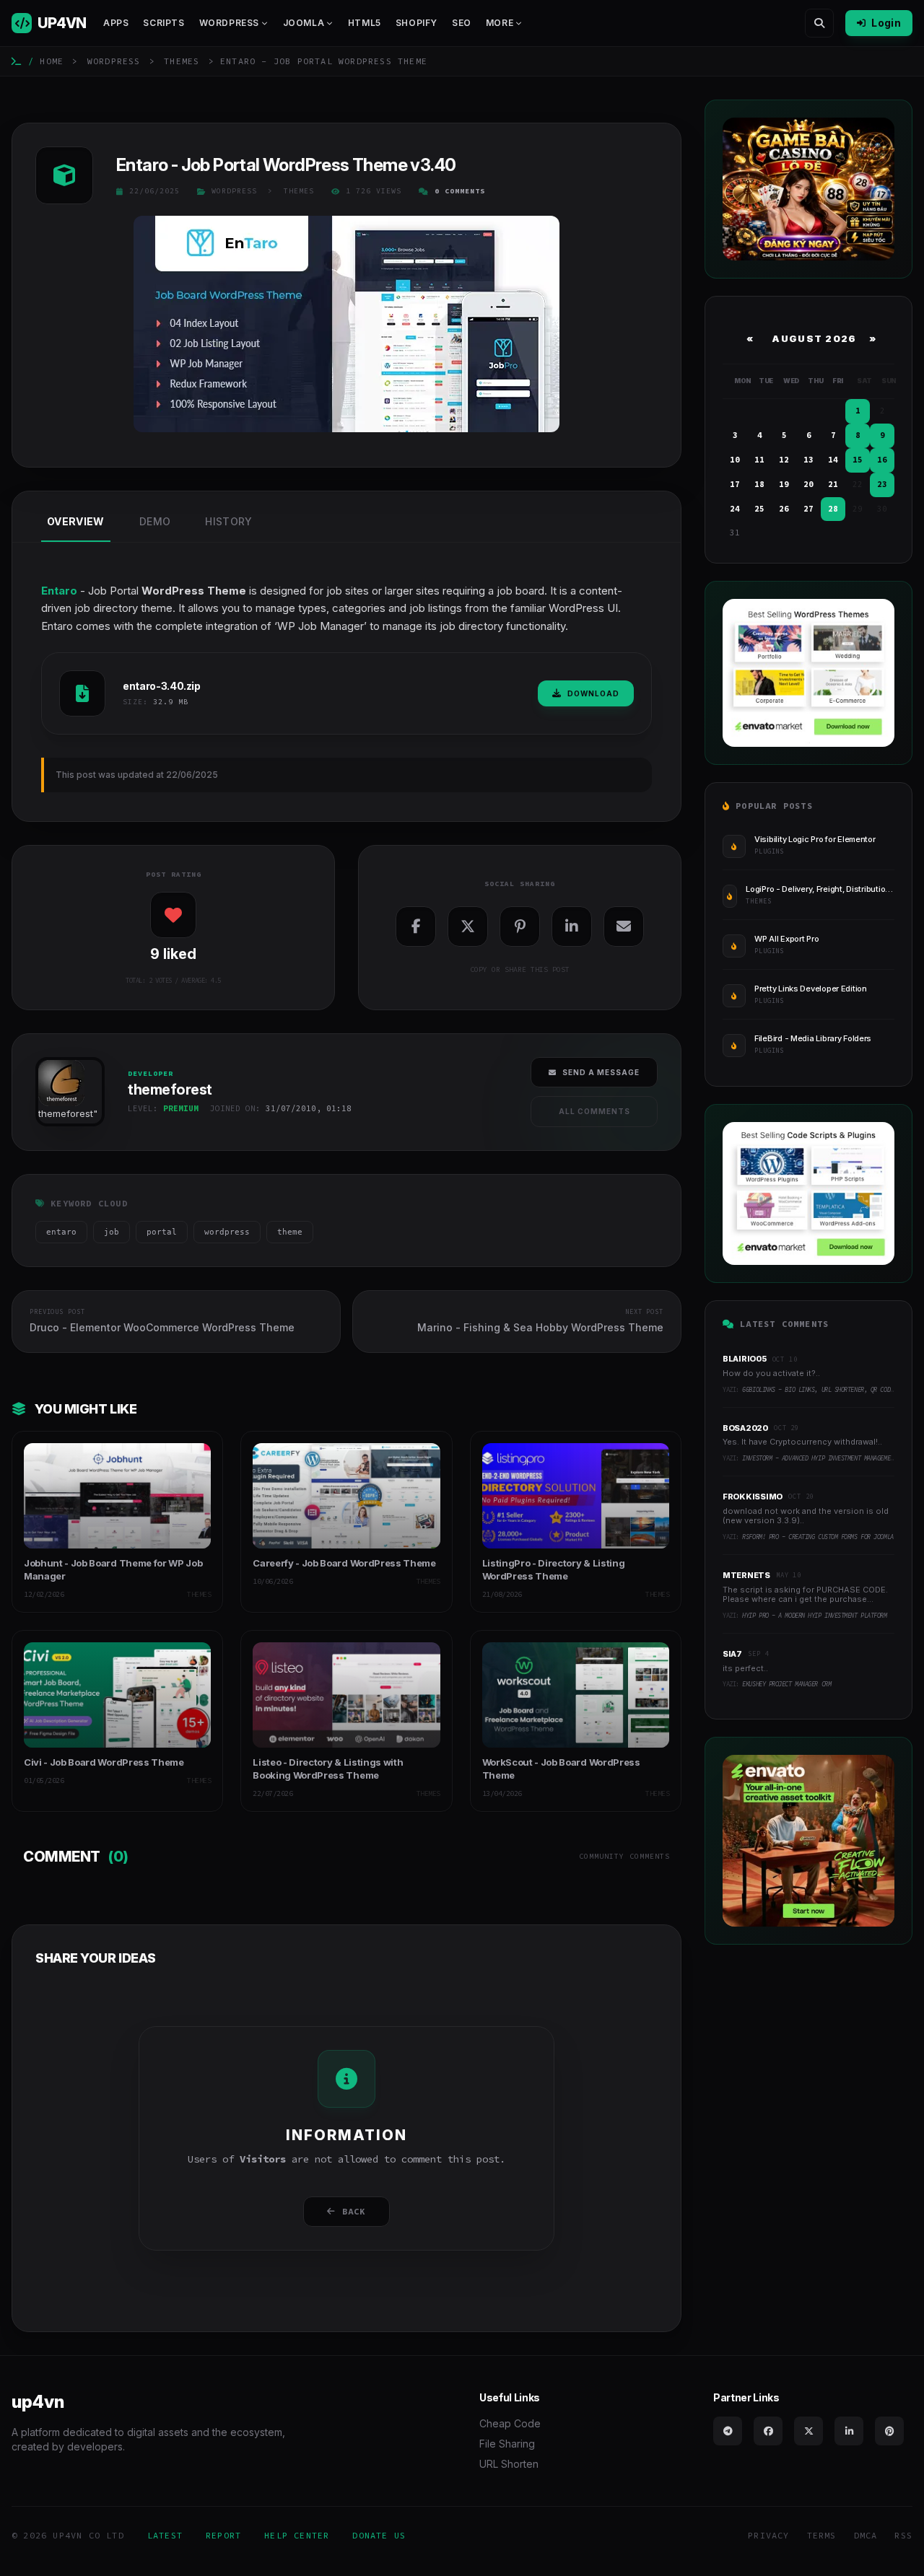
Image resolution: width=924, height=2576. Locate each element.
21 (833, 484)
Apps (116, 23)
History (228, 521)
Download (593, 693)
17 (735, 484)
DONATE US (379, 2535)
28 (833, 509)
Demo (155, 521)
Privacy (768, 2535)
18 (759, 484)
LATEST (165, 2535)
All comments (594, 1111)
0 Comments (460, 191)
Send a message (601, 1072)
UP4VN (62, 23)
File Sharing (507, 2444)
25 (759, 509)
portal (162, 1232)
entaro (61, 1232)
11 (759, 460)
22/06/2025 (154, 191)
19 (784, 484)
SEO (462, 23)
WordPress (114, 61)
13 (808, 460)
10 (735, 460)
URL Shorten (509, 2464)
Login (886, 23)
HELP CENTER (297, 2535)
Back (354, 2211)
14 (833, 460)
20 (808, 484)
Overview (76, 521)
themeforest (66, 1113)
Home (52, 61)
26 (784, 509)
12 (784, 460)
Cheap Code (510, 2423)
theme (290, 1232)
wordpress (227, 1232)
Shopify (417, 23)
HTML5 (365, 23)
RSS (903, 2535)
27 (808, 509)
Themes (182, 61)
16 (882, 460)
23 (882, 484)
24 (735, 509)
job (112, 1232)
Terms (822, 2535)
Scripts (164, 23)
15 (858, 460)
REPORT (223, 2535)
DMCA (866, 2535)
